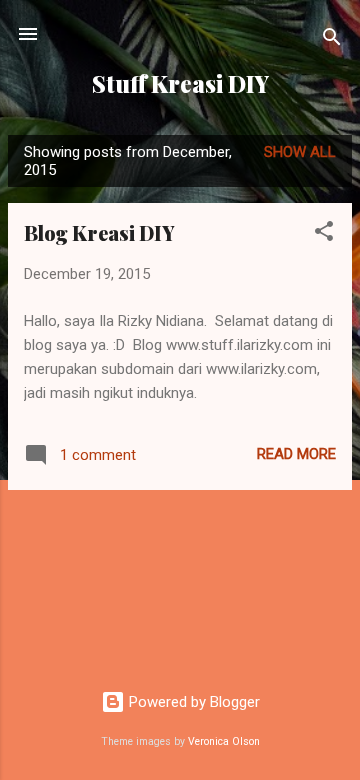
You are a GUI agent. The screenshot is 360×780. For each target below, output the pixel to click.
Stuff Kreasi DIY (180, 83)
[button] (324, 234)
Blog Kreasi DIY (99, 232)
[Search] (332, 40)
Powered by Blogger (192, 702)
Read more (296, 454)
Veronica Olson (224, 741)
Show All (300, 152)
